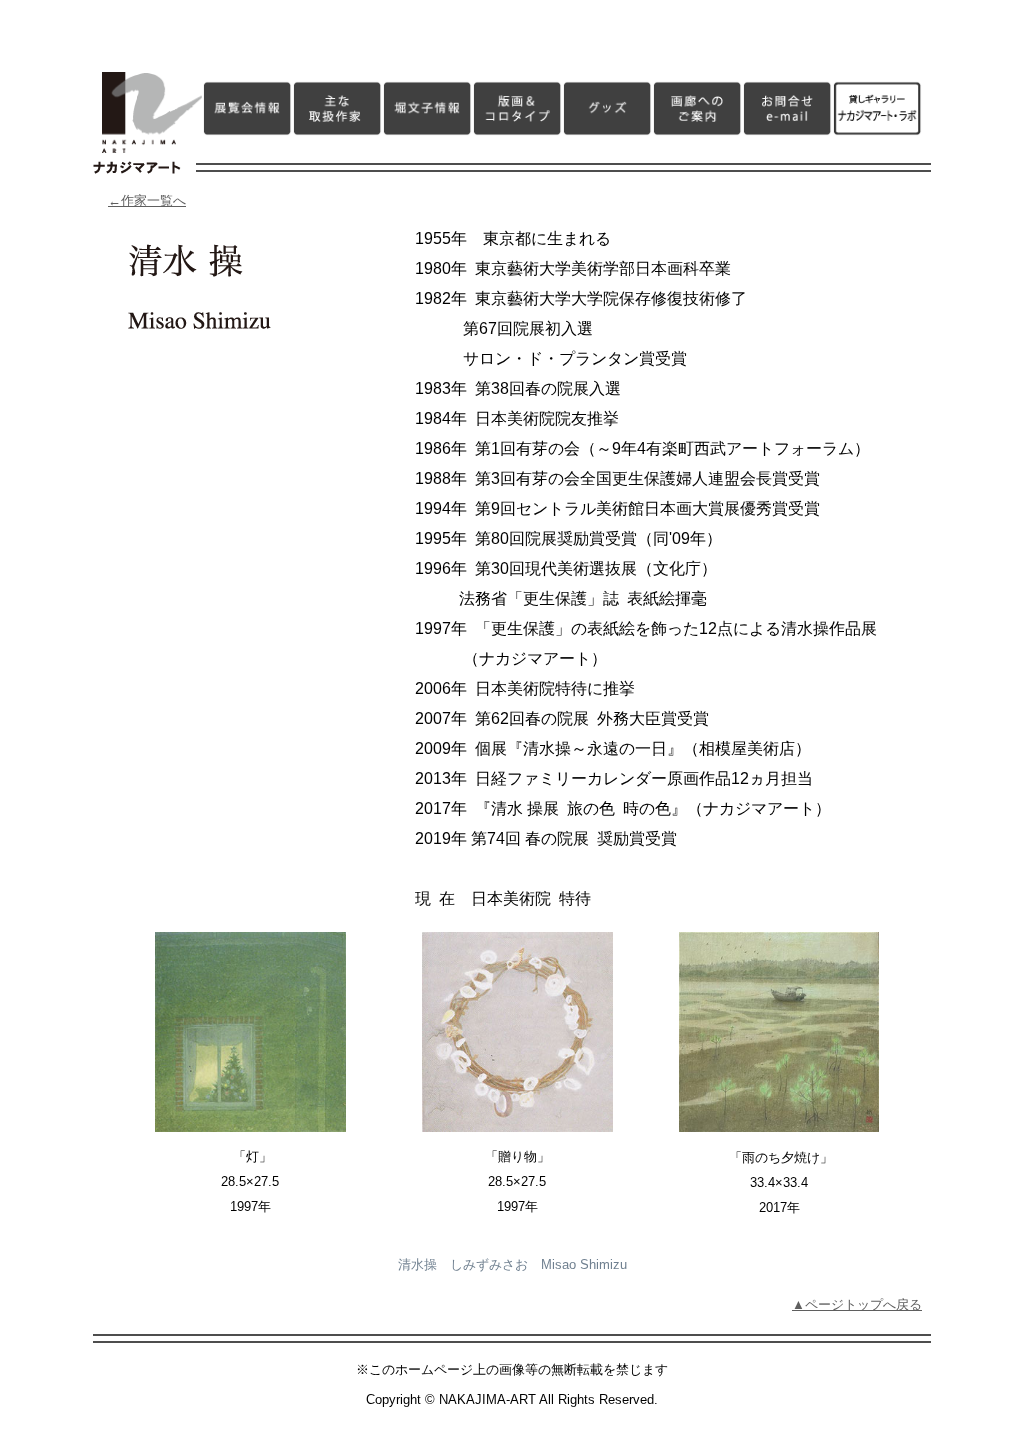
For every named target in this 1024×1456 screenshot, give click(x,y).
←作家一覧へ (147, 200)
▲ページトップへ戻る (857, 1304)
